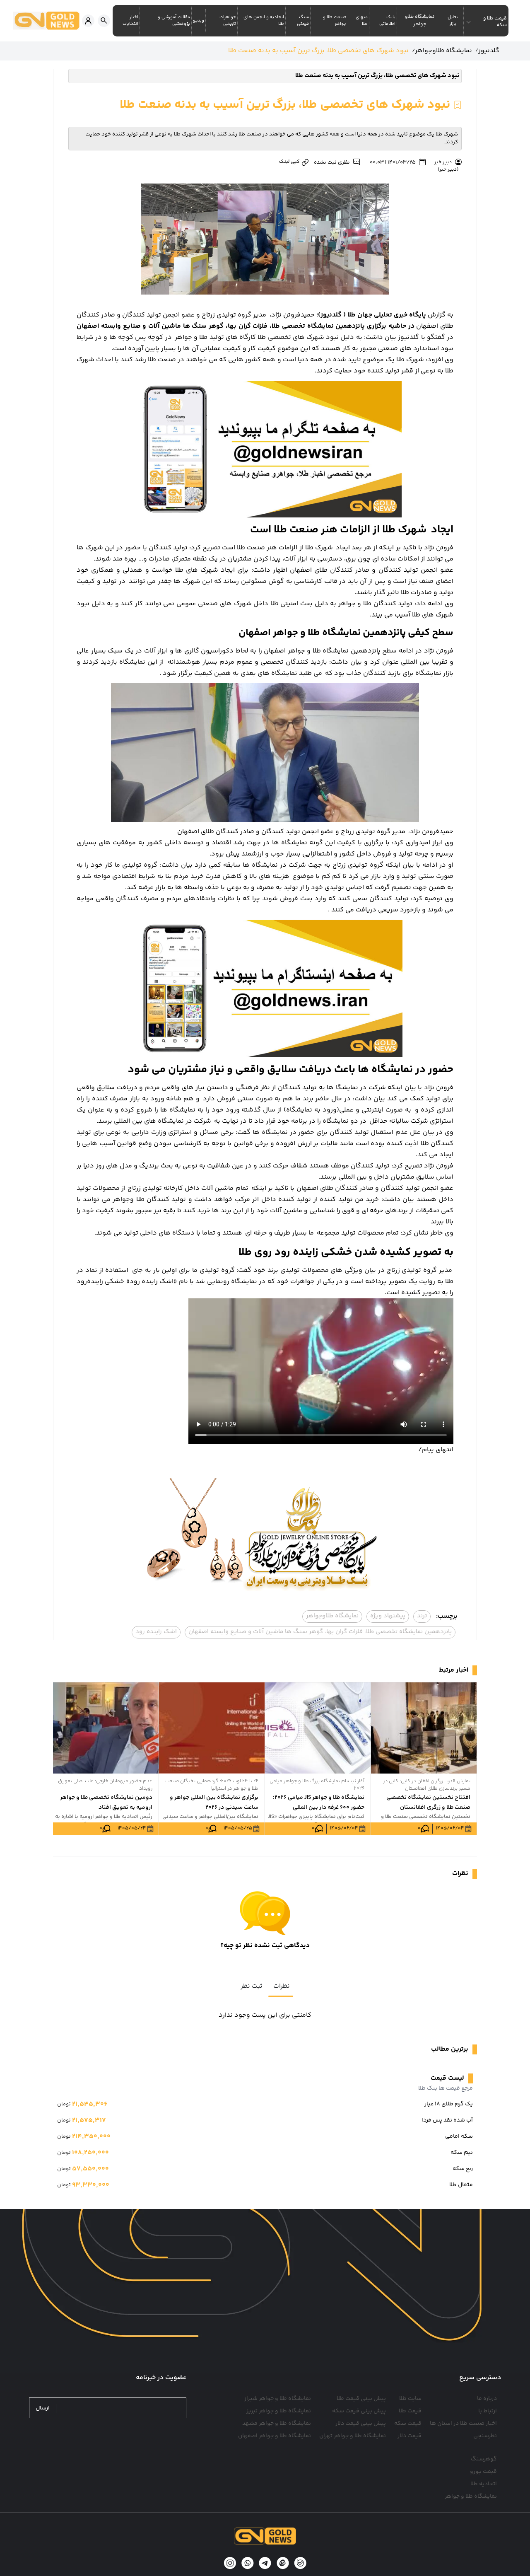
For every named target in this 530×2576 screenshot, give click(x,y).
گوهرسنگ (484, 2459)
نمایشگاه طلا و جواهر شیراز (278, 2399)
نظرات (282, 1986)
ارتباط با (488, 2411)
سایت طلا (410, 2399)
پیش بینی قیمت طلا (361, 2399)
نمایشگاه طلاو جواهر (420, 21)
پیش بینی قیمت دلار (361, 2424)
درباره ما (487, 2399)
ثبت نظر (252, 1986)
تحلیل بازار (453, 21)
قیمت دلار (410, 2436)
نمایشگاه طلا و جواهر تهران (353, 2436)
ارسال (43, 2408)
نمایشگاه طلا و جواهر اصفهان (275, 2436)
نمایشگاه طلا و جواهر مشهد (277, 2424)
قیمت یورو (483, 2472)
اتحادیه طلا (484, 2484)
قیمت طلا (410, 2411)
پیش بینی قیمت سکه (359, 2411)
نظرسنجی (485, 2436)
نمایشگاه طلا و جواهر (471, 2496)
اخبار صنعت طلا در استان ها (463, 2424)
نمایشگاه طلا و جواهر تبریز (279, 2411)
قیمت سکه (408, 2424)
